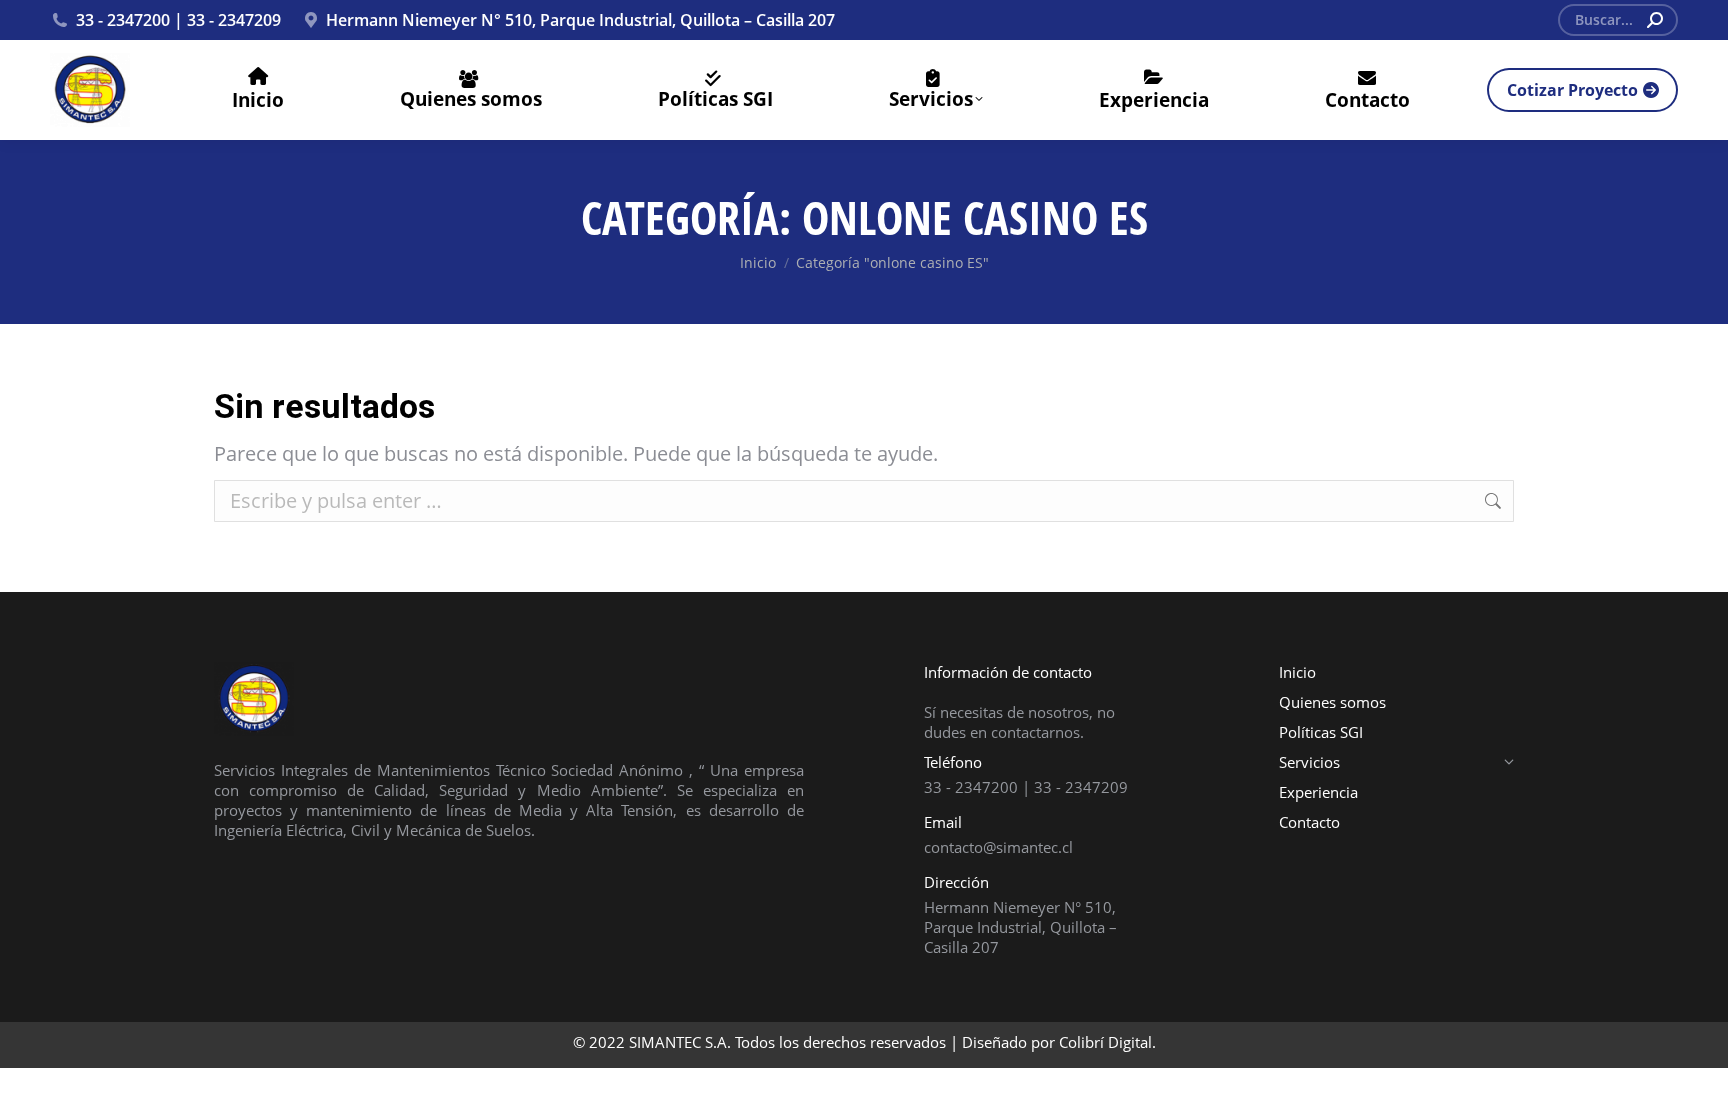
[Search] (1655, 20)
